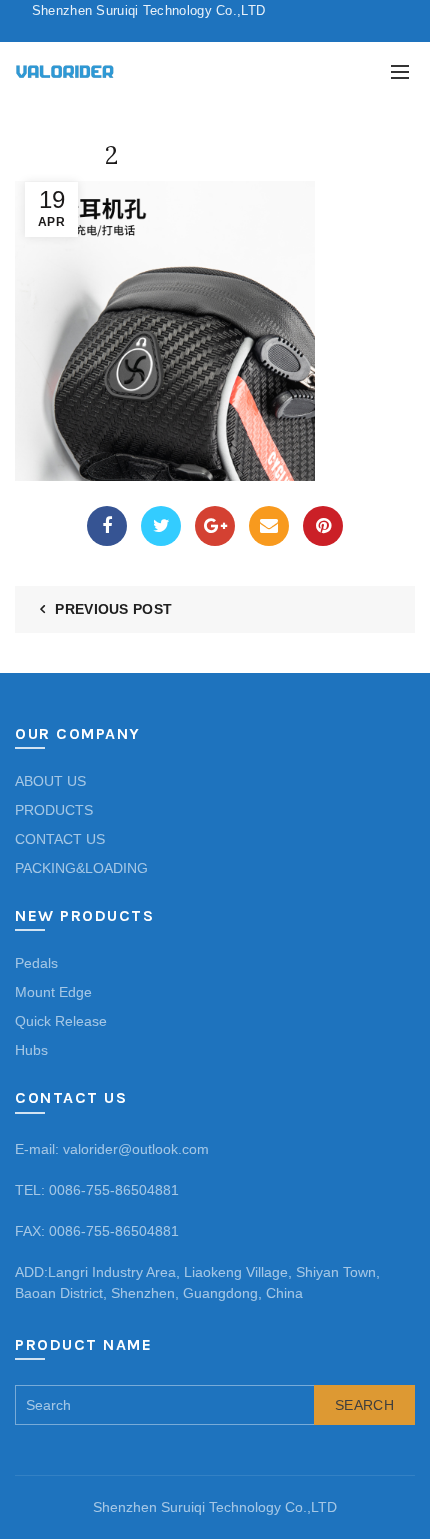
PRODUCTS (54, 810)
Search (364, 1405)
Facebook (107, 526)
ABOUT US (50, 781)
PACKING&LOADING (81, 868)
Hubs (31, 1050)
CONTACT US (60, 839)
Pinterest (323, 526)
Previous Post (113, 609)
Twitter (161, 526)
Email (269, 526)
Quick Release (61, 1021)
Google (215, 526)
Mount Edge (53, 992)
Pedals (36, 963)
